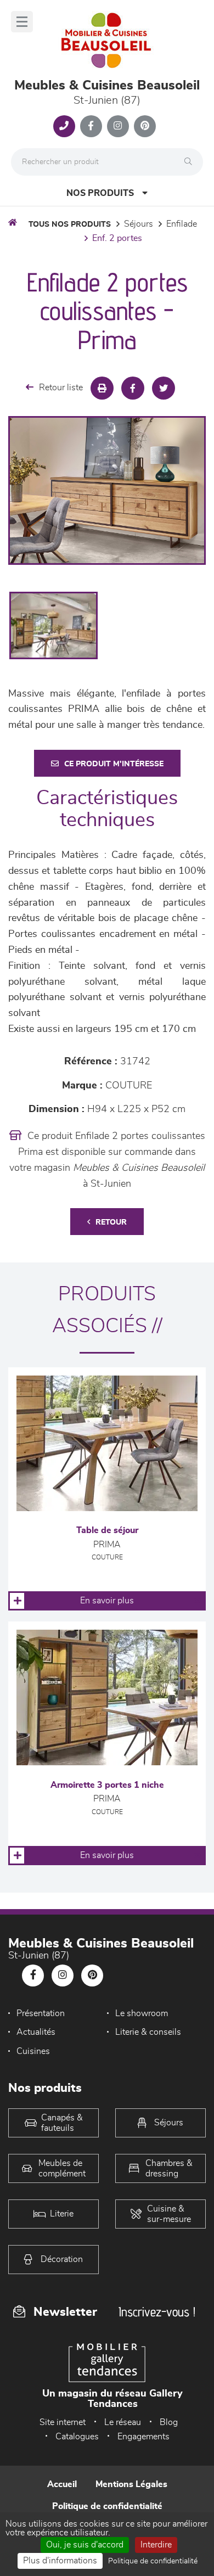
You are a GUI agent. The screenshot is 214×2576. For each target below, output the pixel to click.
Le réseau (123, 2422)
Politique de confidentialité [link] (153, 2561)
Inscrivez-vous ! (157, 2312)
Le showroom (142, 2013)
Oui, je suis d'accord (85, 2545)
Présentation (41, 2013)
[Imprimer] (102, 388)
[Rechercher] (191, 162)
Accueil (62, 2484)
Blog (169, 2422)
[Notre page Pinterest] (145, 126)
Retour (111, 1222)
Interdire (156, 2545)
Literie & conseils (148, 2032)
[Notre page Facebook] (91, 126)
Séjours (139, 224)
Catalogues (77, 2437)
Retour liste (61, 388)
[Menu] (22, 22)
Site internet (63, 2422)
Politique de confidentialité (107, 2506)
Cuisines (33, 2051)
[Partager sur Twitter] (164, 388)
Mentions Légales (131, 2484)
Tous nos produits (70, 225)
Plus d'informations (60, 2561)
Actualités (36, 2032)
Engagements (143, 2437)
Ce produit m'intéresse (114, 764)
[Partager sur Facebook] (133, 388)
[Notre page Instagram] (118, 126)
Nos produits (100, 193)
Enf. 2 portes (117, 238)
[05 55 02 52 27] (64, 126)
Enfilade (182, 224)
